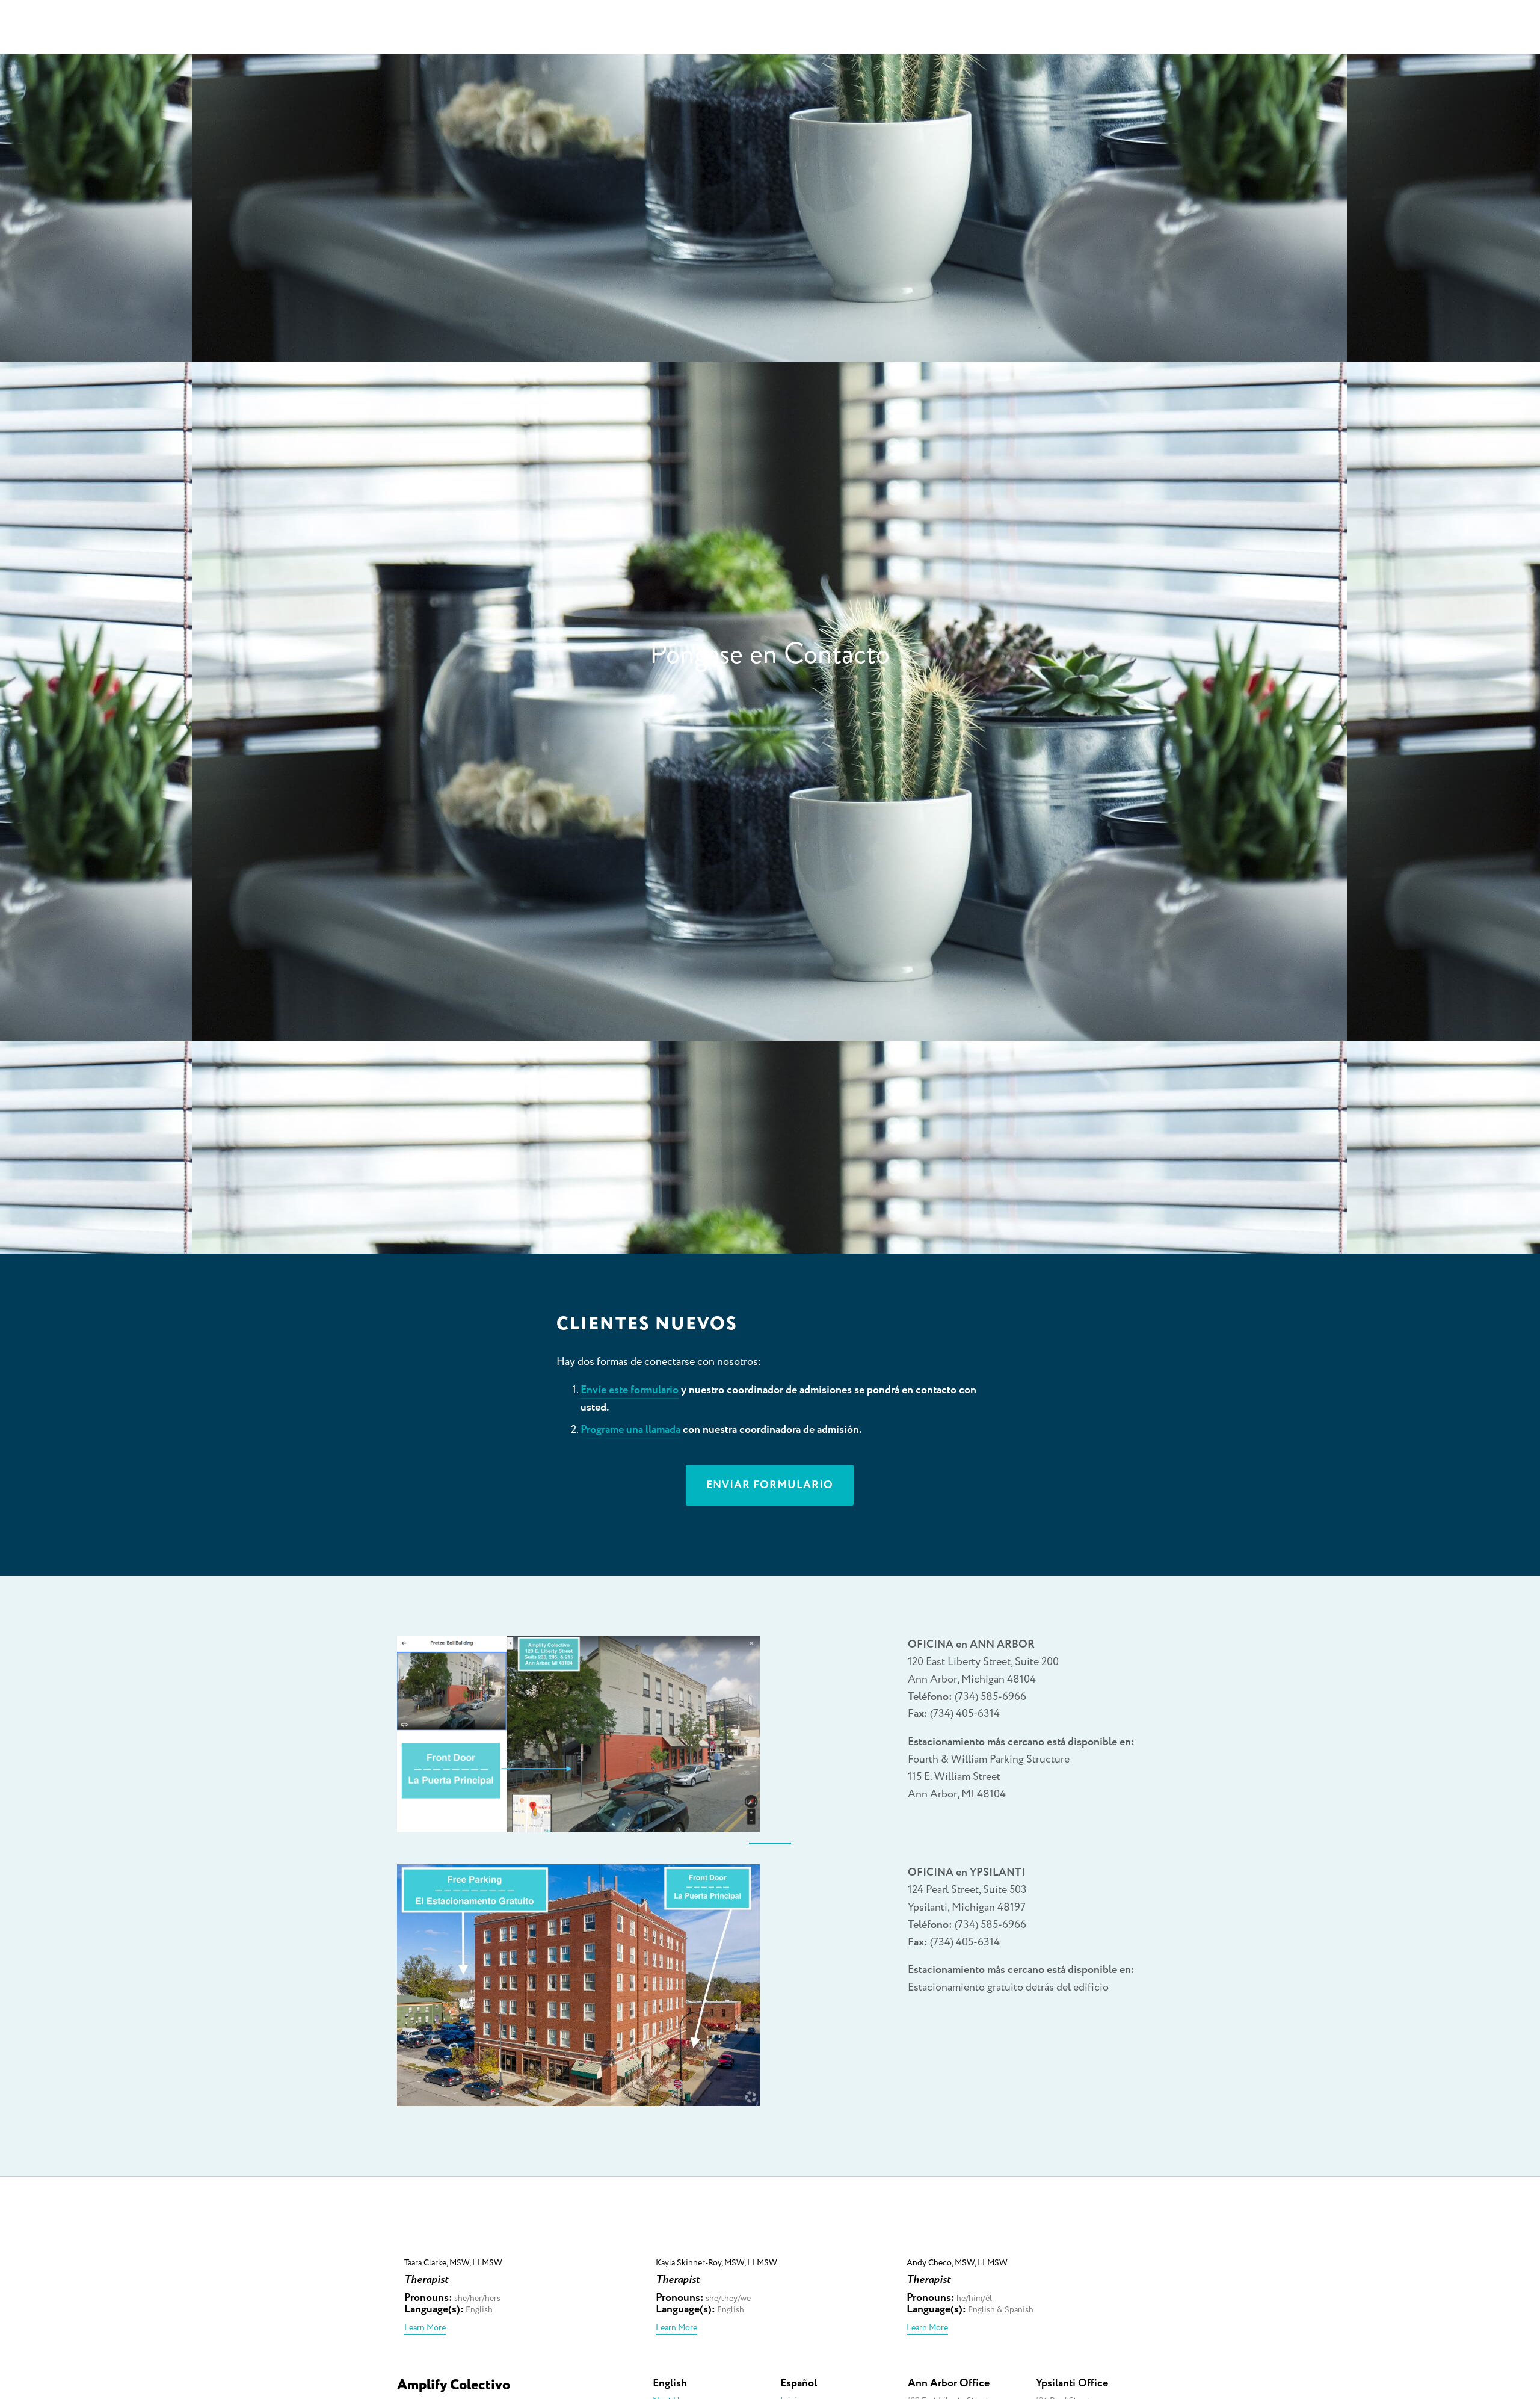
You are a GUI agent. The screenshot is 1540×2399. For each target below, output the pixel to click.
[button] (1123, 2224)
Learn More (425, 2328)
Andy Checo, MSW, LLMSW (957, 2263)
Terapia (1205, 33)
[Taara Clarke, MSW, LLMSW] (522, 2244)
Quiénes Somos (1127, 33)
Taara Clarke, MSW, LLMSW (453, 2263)
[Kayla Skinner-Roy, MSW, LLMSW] (774, 2244)
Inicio (1054, 33)
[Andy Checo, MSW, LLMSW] (1025, 2244)
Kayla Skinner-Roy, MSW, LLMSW (716, 2263)
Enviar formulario (770, 1485)
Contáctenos (1274, 33)
